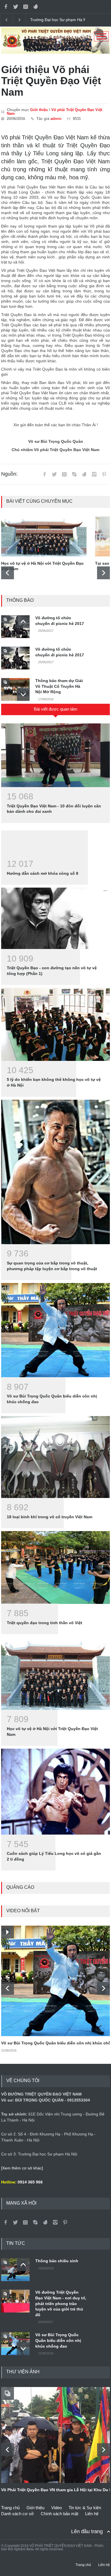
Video (56, 2508)
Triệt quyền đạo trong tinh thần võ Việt (45, 1623)
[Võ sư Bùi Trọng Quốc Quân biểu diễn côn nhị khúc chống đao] (55, 1330)
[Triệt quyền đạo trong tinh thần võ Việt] (55, 1567)
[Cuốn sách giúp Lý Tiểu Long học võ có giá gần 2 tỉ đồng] (55, 1792)
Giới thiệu (39, 110)
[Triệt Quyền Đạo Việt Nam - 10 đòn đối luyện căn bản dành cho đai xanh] (55, 755)
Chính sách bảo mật (59, 2514)
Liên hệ (92, 2514)
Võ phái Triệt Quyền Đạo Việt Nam (55, 112)
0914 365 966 (30, 2182)
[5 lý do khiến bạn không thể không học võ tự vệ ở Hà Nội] (55, 1024)
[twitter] (16, 7)
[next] (103, 573)
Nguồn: (9, 474)
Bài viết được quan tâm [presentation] (56, 709)
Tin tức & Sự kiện (85, 2508)
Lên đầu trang (87, 2531)
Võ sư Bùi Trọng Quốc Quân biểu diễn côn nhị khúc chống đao (58, 2340)
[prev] (8, 573)
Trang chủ (10, 2508)
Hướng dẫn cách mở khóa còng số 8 (43, 873)
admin (56, 119)
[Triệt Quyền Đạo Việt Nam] (55, 52)
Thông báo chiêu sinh (57, 2261)
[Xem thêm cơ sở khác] (22, 2168)
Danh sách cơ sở (18, 2514)
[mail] (26, 7)
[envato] (36, 7)
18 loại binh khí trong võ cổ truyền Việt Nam (50, 1517)
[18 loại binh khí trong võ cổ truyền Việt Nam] (55, 1457)
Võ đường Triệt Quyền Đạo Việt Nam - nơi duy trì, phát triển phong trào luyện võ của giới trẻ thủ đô (61, 2303)
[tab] (55, 711)
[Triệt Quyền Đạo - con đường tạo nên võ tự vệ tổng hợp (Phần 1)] (55, 918)
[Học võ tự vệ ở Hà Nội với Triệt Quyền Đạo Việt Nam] (44, 536)
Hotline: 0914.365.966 (50, 20)
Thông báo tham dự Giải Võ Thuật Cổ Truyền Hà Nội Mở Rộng (59, 686)
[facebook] (6, 7)
